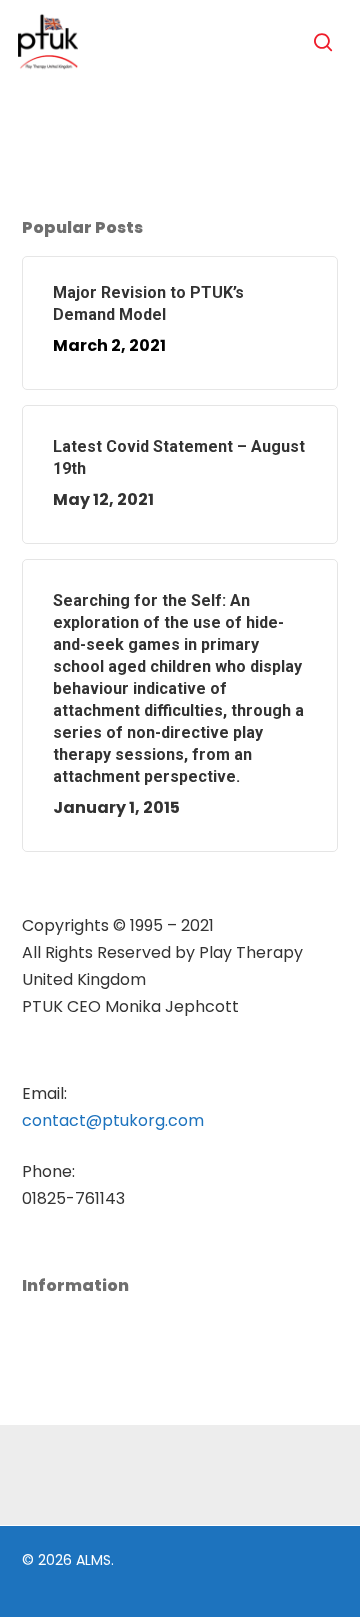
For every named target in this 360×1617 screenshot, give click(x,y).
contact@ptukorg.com (113, 1120)
